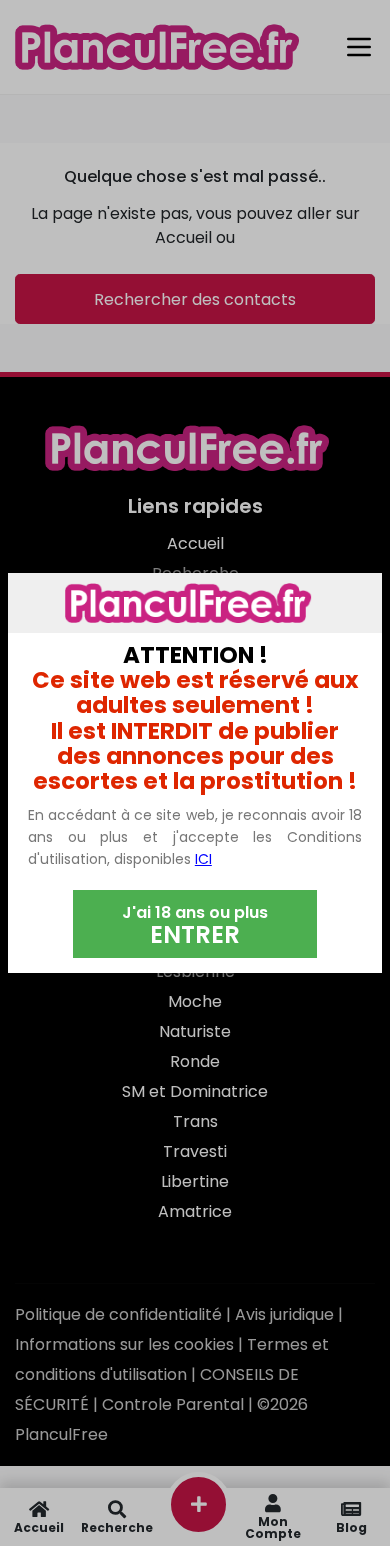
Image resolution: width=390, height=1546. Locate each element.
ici (203, 859)
